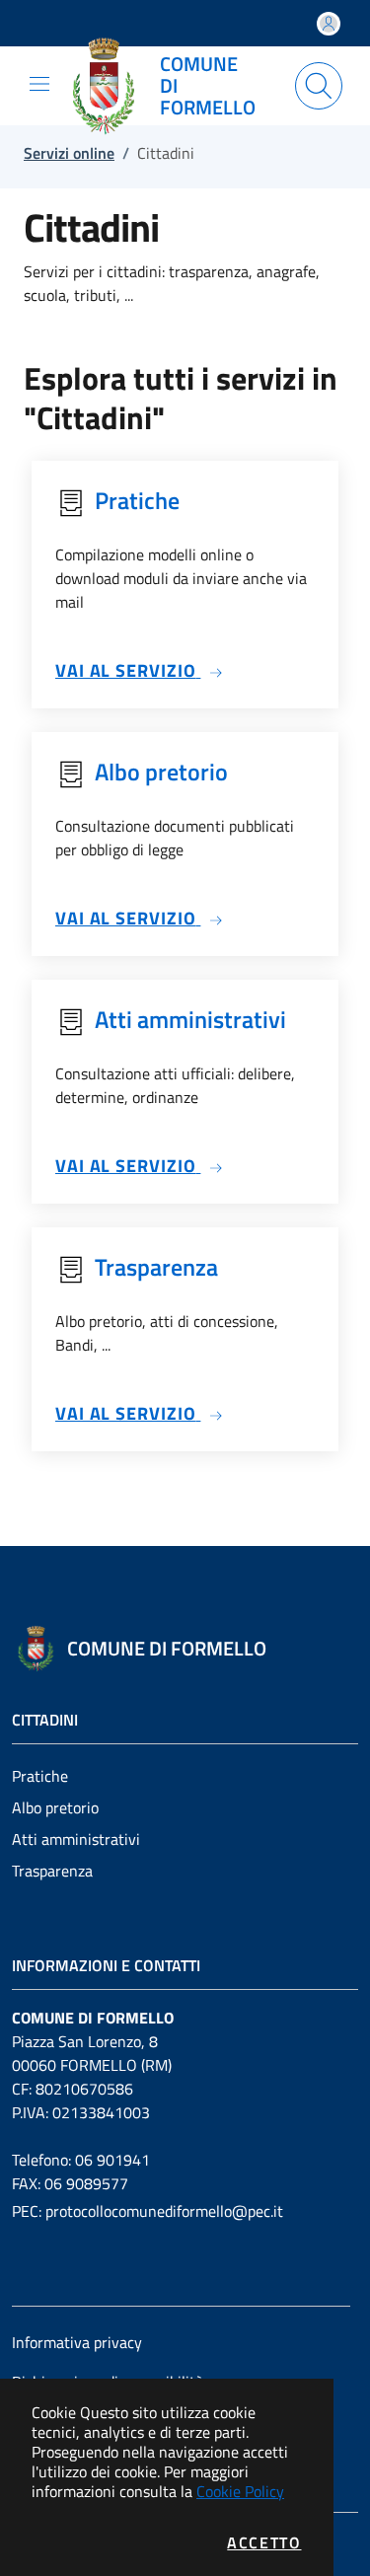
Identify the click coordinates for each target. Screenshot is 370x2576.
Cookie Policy (240, 2491)
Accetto (264, 2542)
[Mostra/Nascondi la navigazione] (39, 84)
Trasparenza (52, 1871)
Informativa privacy (77, 2342)
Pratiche (40, 1776)
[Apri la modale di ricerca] (319, 86)
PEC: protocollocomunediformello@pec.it (148, 2211)
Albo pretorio (55, 1807)
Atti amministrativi (76, 1839)
